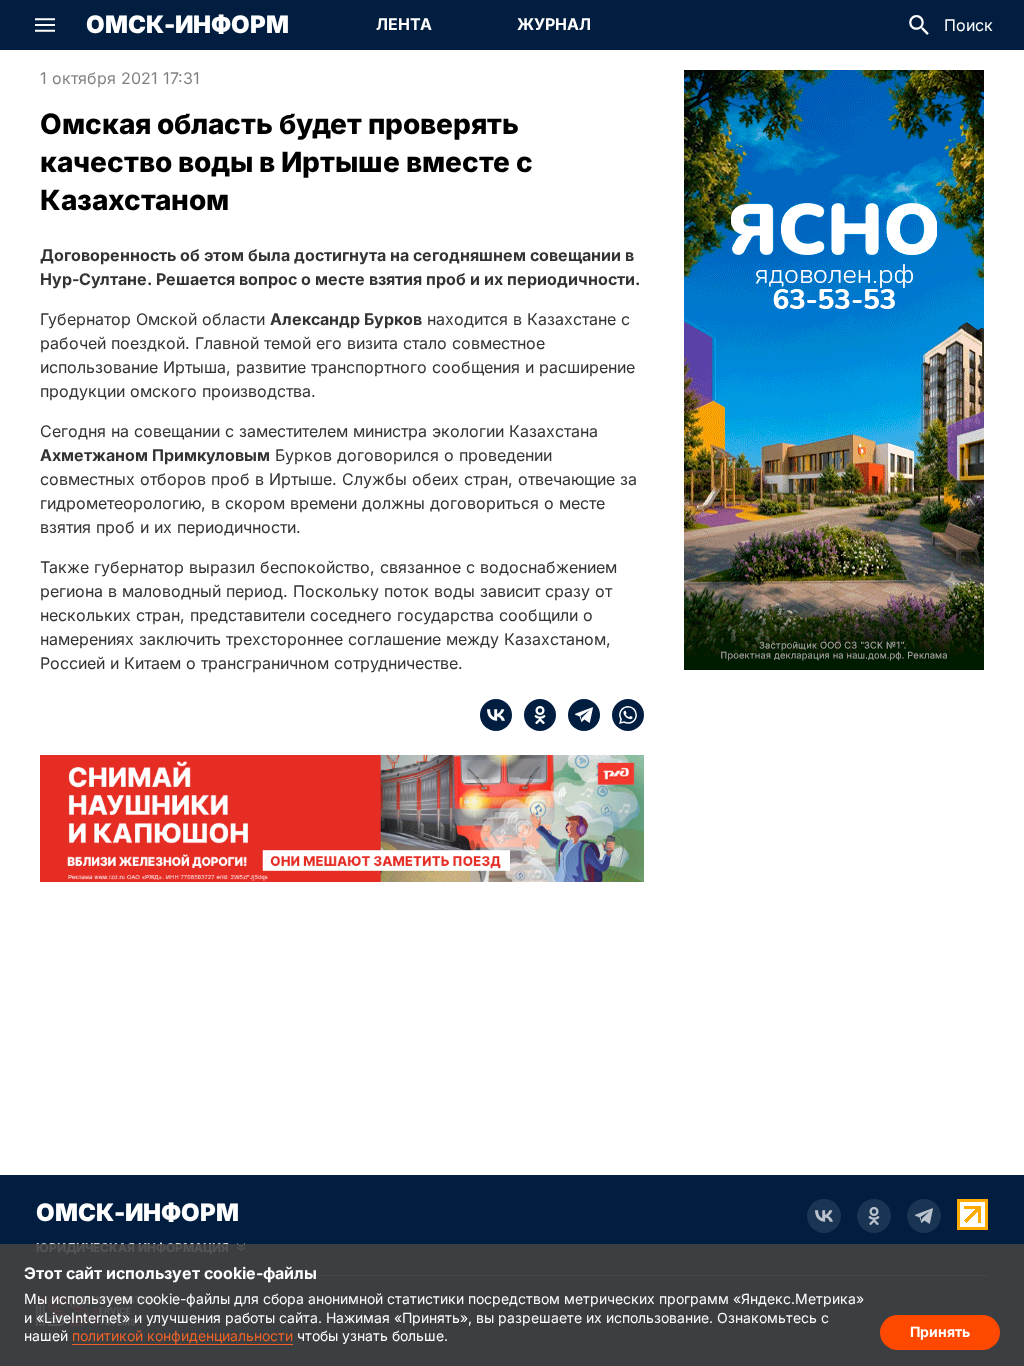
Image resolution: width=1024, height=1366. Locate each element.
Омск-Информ (187, 25)
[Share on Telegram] (578, 715)
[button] (45, 25)
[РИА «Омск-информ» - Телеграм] (924, 1216)
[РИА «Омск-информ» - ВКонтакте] (824, 1216)
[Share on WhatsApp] (622, 715)
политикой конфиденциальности (182, 1335)
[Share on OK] (534, 715)
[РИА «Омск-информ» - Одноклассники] (874, 1216)
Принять (940, 1331)
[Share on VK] (496, 715)
